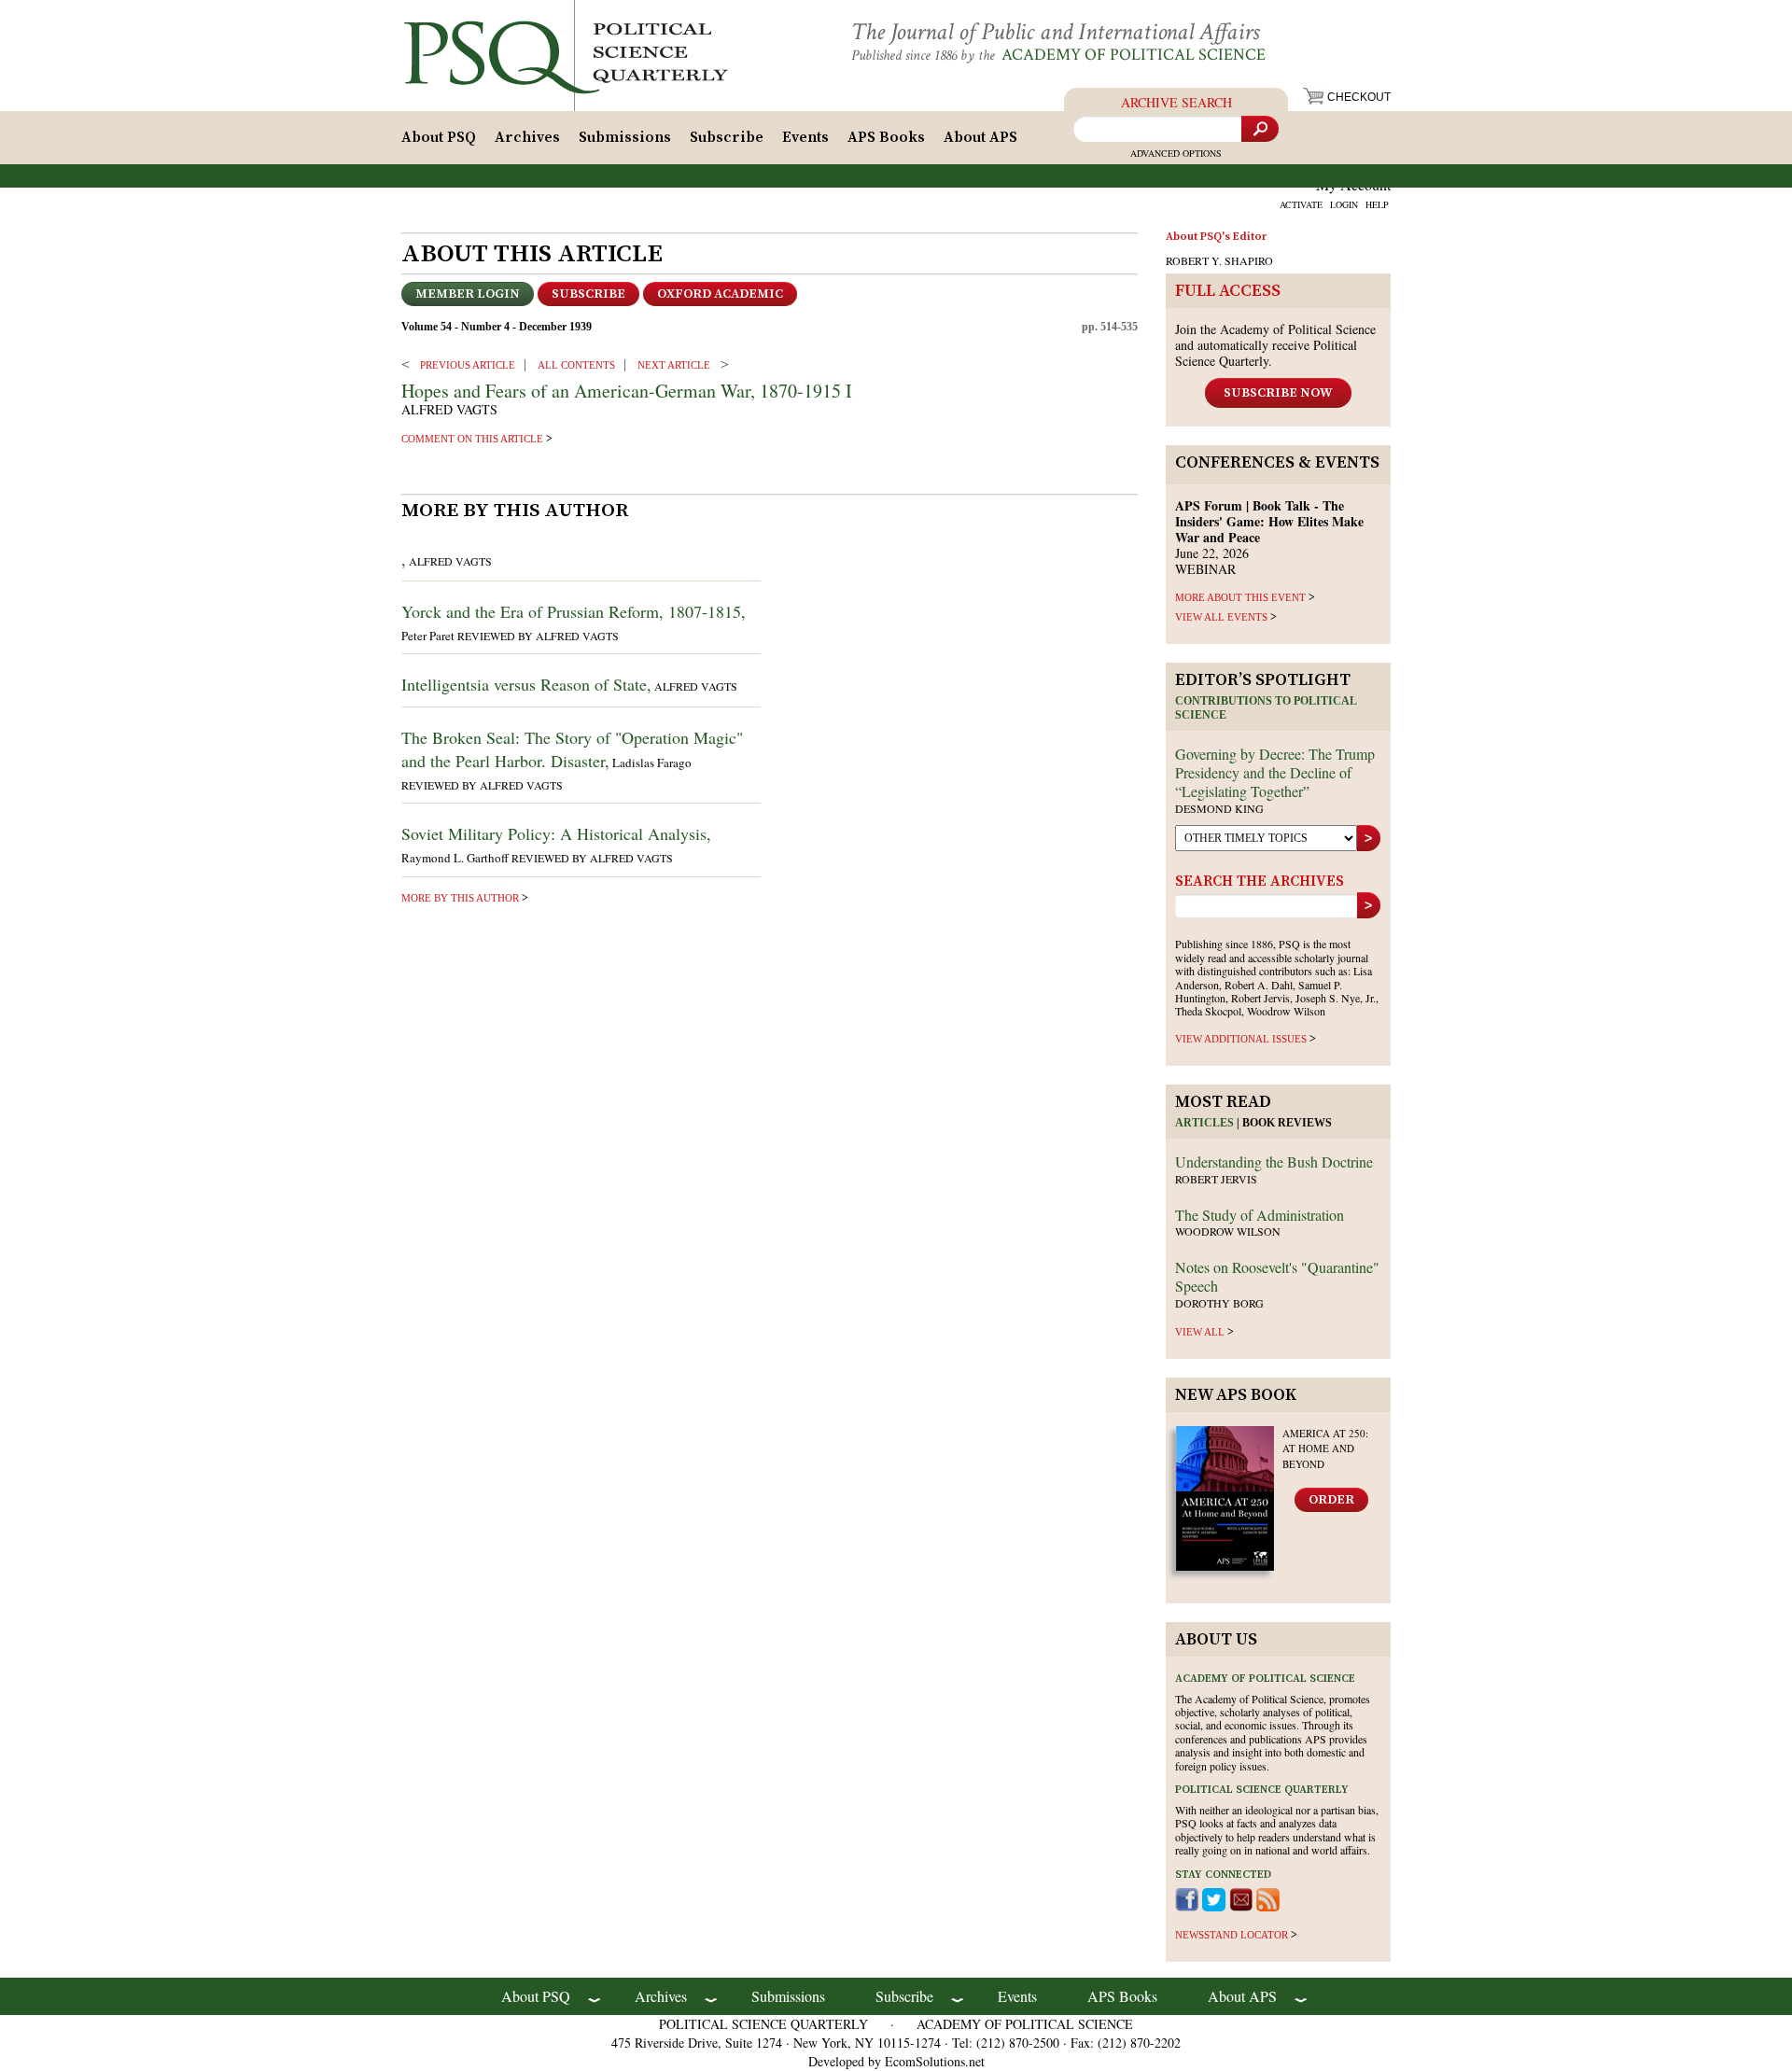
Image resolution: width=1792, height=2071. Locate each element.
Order (1331, 1500)
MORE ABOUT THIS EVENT (1240, 597)
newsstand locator (1232, 1935)
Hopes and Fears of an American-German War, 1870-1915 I (627, 391)
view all (1200, 1332)
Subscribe (727, 137)
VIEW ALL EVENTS (1221, 617)
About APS (980, 137)
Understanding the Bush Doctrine (1274, 1161)
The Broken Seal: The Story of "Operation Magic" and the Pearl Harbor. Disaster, (572, 749)
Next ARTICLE (674, 365)
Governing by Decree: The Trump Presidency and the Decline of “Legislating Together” (1275, 772)
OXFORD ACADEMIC (720, 294)
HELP (1377, 204)
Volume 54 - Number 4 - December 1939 (497, 327)
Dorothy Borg (1219, 1303)
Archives (527, 137)
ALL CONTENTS (576, 365)
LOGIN (1344, 204)
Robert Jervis (1216, 1179)
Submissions (625, 137)
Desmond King (1219, 808)
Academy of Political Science (1134, 55)
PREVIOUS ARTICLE (468, 365)
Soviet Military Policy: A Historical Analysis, (556, 833)
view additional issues (1241, 1039)
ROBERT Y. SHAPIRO (1219, 260)
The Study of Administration (1260, 1215)
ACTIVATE (1301, 204)
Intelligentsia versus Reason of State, (526, 684)
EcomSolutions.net (935, 2061)
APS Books (886, 137)
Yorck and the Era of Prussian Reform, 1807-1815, (574, 611)
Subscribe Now (1278, 393)
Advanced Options (1176, 153)
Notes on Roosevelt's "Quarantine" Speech (1277, 1276)
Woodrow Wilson (1228, 1231)
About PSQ (439, 137)
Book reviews (1287, 1123)
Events (805, 137)
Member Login (468, 294)
